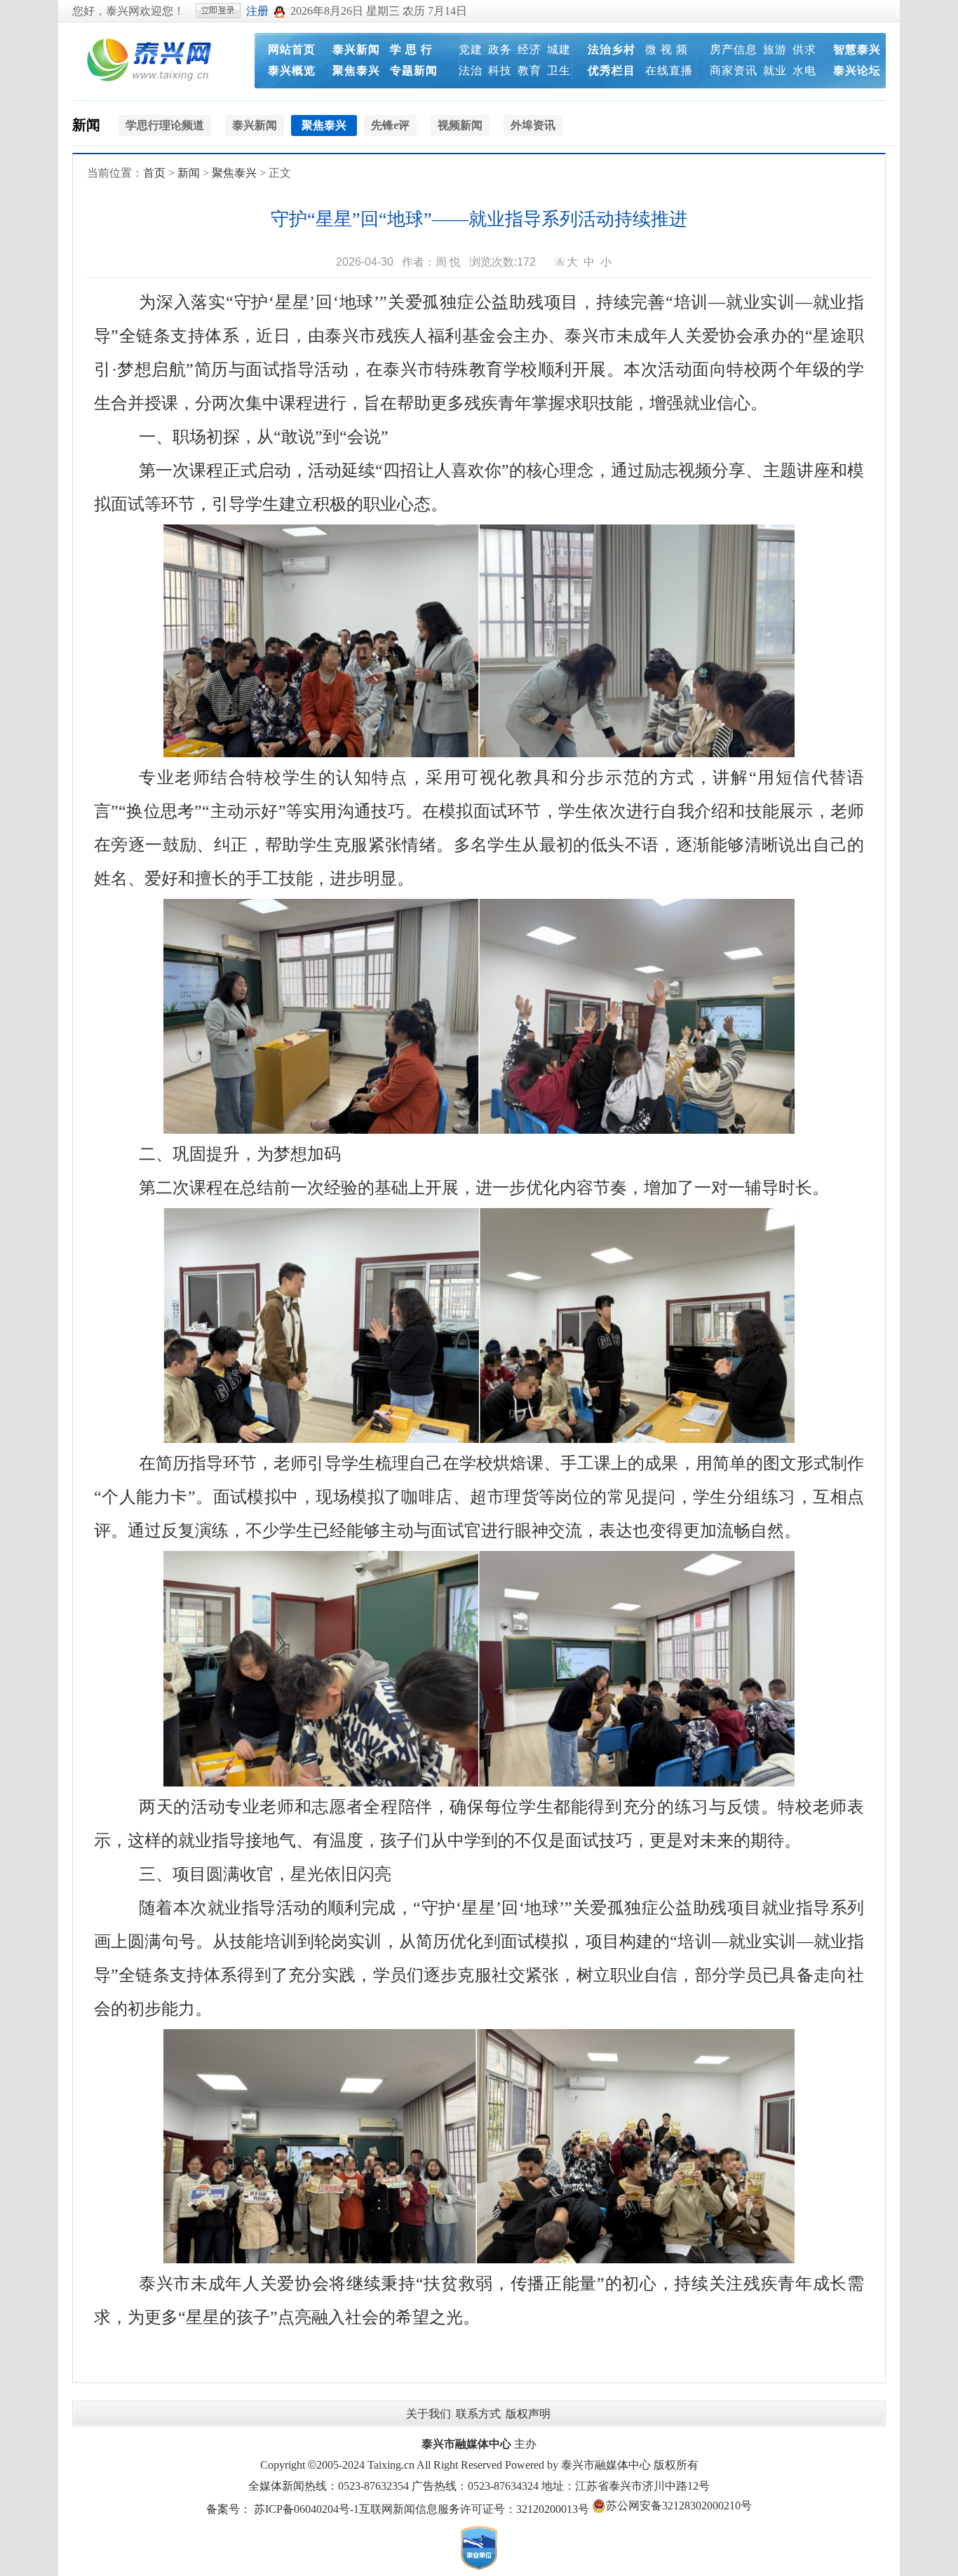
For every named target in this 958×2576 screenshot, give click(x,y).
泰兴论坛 (857, 70)
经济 (529, 49)
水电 (804, 70)
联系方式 (478, 2414)
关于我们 (429, 2414)
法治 (471, 70)
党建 (471, 49)
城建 (559, 49)
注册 (257, 11)
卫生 (559, 70)
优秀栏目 (612, 70)
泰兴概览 (292, 70)
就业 (775, 70)
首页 (154, 173)
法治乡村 (612, 49)
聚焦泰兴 (356, 70)
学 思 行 (411, 49)
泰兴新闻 (356, 49)
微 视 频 (667, 49)
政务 (500, 49)
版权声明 (528, 2414)
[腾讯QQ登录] (279, 11)
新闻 (86, 125)
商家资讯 (734, 70)
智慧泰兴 (857, 49)
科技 (500, 70)
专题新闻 (414, 70)
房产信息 (734, 49)
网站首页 (292, 49)
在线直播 (669, 70)
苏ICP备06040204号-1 (306, 2509)
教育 (529, 70)
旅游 (775, 49)
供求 (804, 49)
